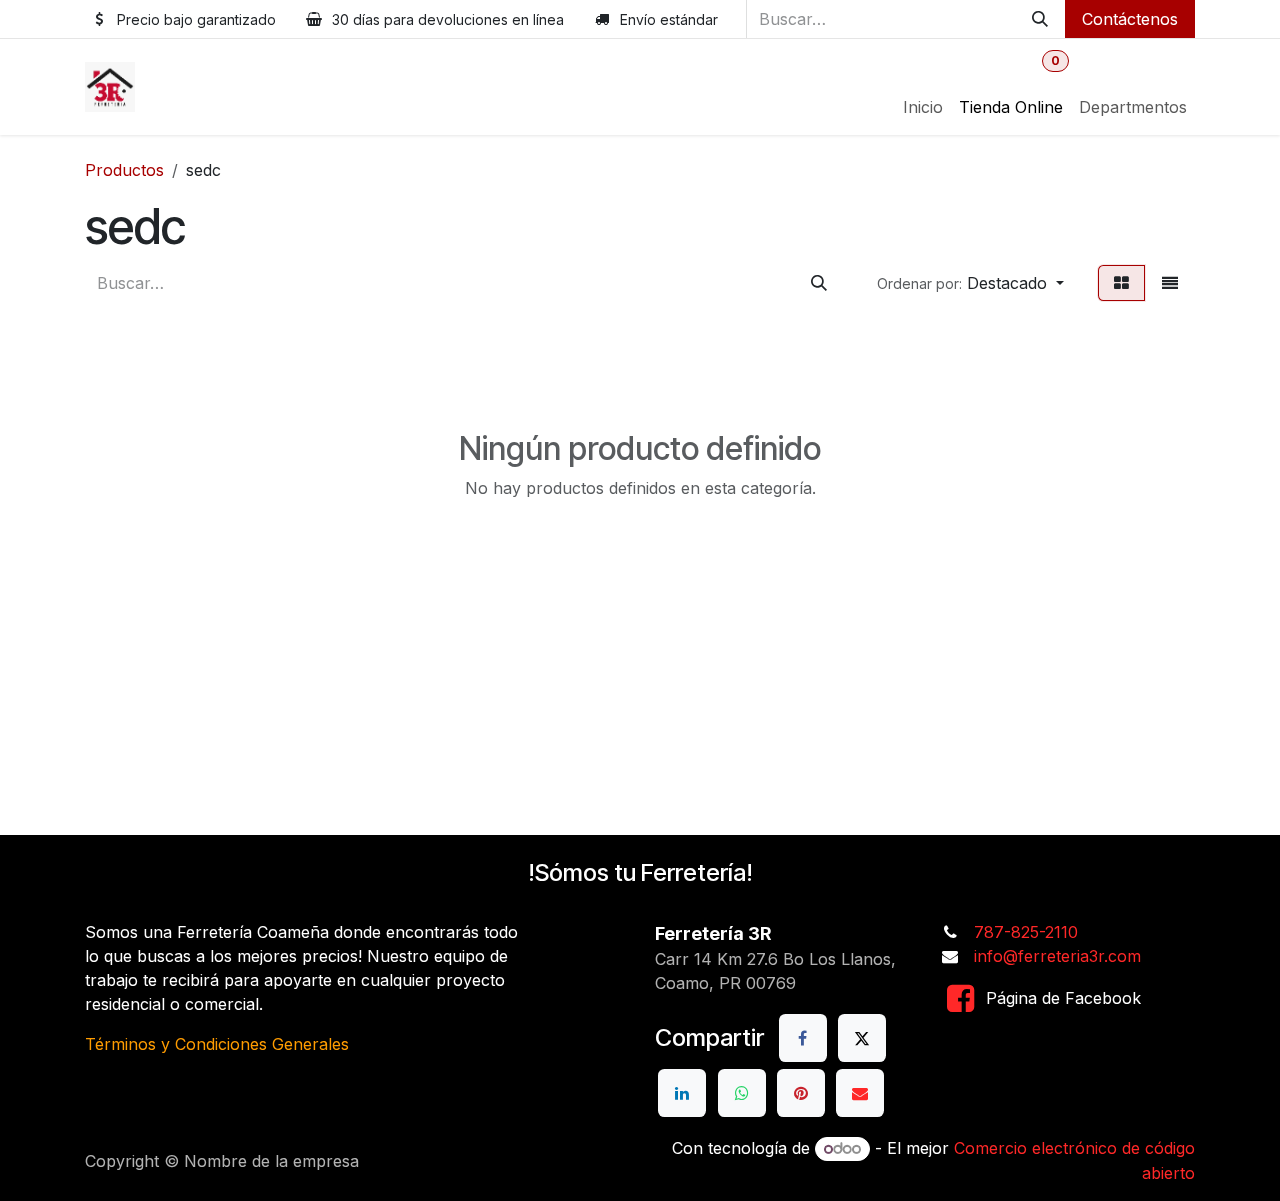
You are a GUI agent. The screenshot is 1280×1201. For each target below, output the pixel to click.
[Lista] (1170, 283)
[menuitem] (923, 107)
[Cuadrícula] (1121, 283)
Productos (124, 170)
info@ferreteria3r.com (1057, 956)
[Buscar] (1040, 19)
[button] (970, 283)
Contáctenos (1130, 19)
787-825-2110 (1026, 932)
